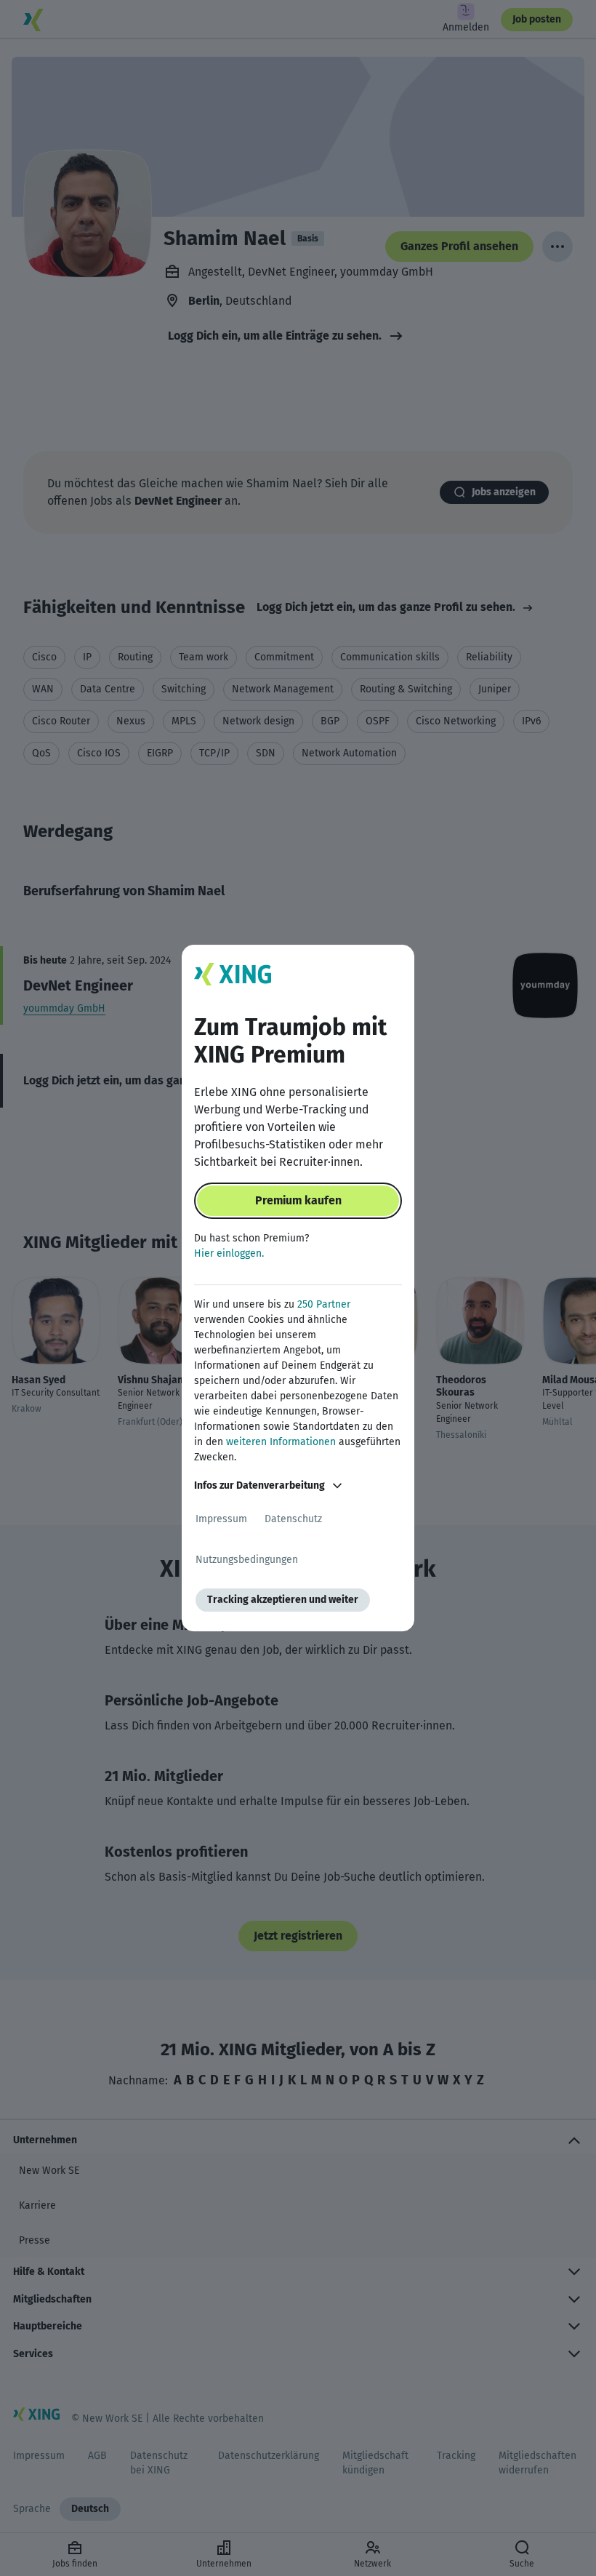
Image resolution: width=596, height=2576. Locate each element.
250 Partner (324, 1304)
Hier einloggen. (229, 1253)
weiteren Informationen (281, 1442)
